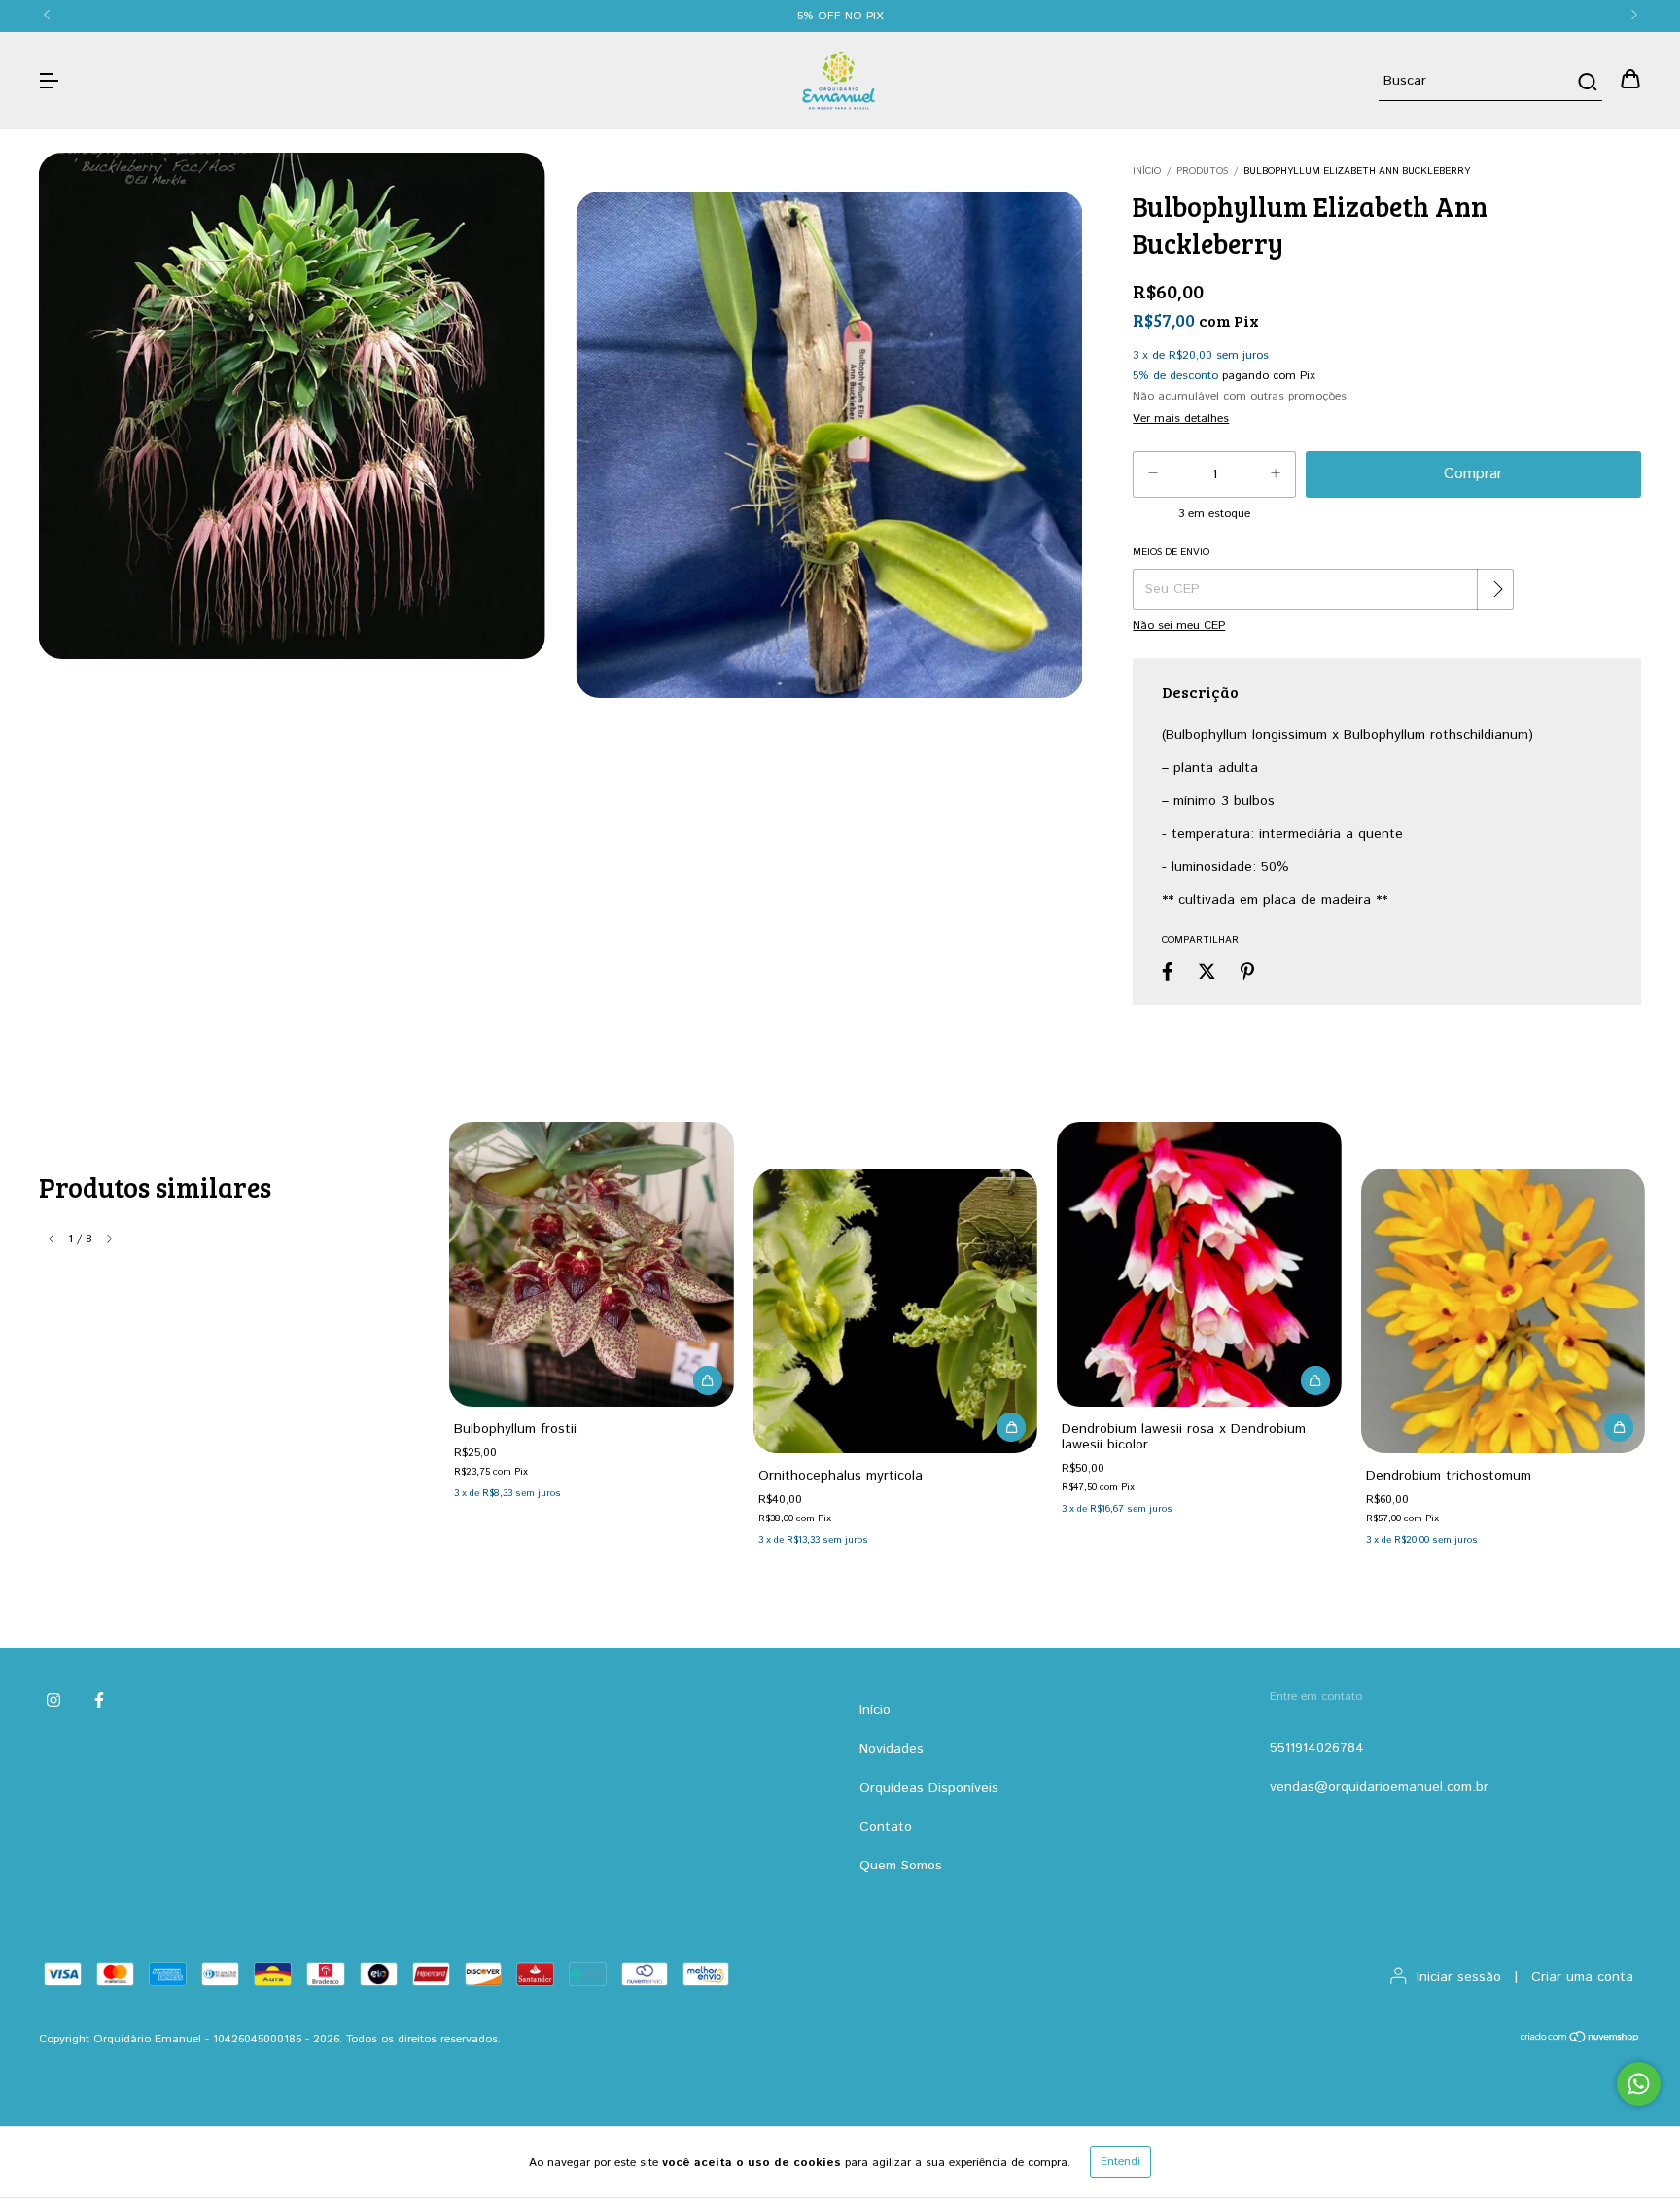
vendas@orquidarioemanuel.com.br (1379, 1787)
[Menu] (49, 81)
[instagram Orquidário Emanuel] (53, 1701)
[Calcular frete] (1497, 589)
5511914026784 (1317, 1748)
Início (1147, 171)
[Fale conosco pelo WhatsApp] (1639, 2084)
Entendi (1120, 2162)
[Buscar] (1586, 82)
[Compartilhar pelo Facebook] (1168, 972)
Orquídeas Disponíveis (929, 1788)
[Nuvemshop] (1580, 2040)
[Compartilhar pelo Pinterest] (1247, 972)
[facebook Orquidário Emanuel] (99, 1701)
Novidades (892, 1749)
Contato (886, 1827)
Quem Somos (901, 1866)
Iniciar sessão (1459, 1977)
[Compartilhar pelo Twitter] (1207, 972)
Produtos (1202, 171)
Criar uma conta (1582, 1977)
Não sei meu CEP (1179, 626)
